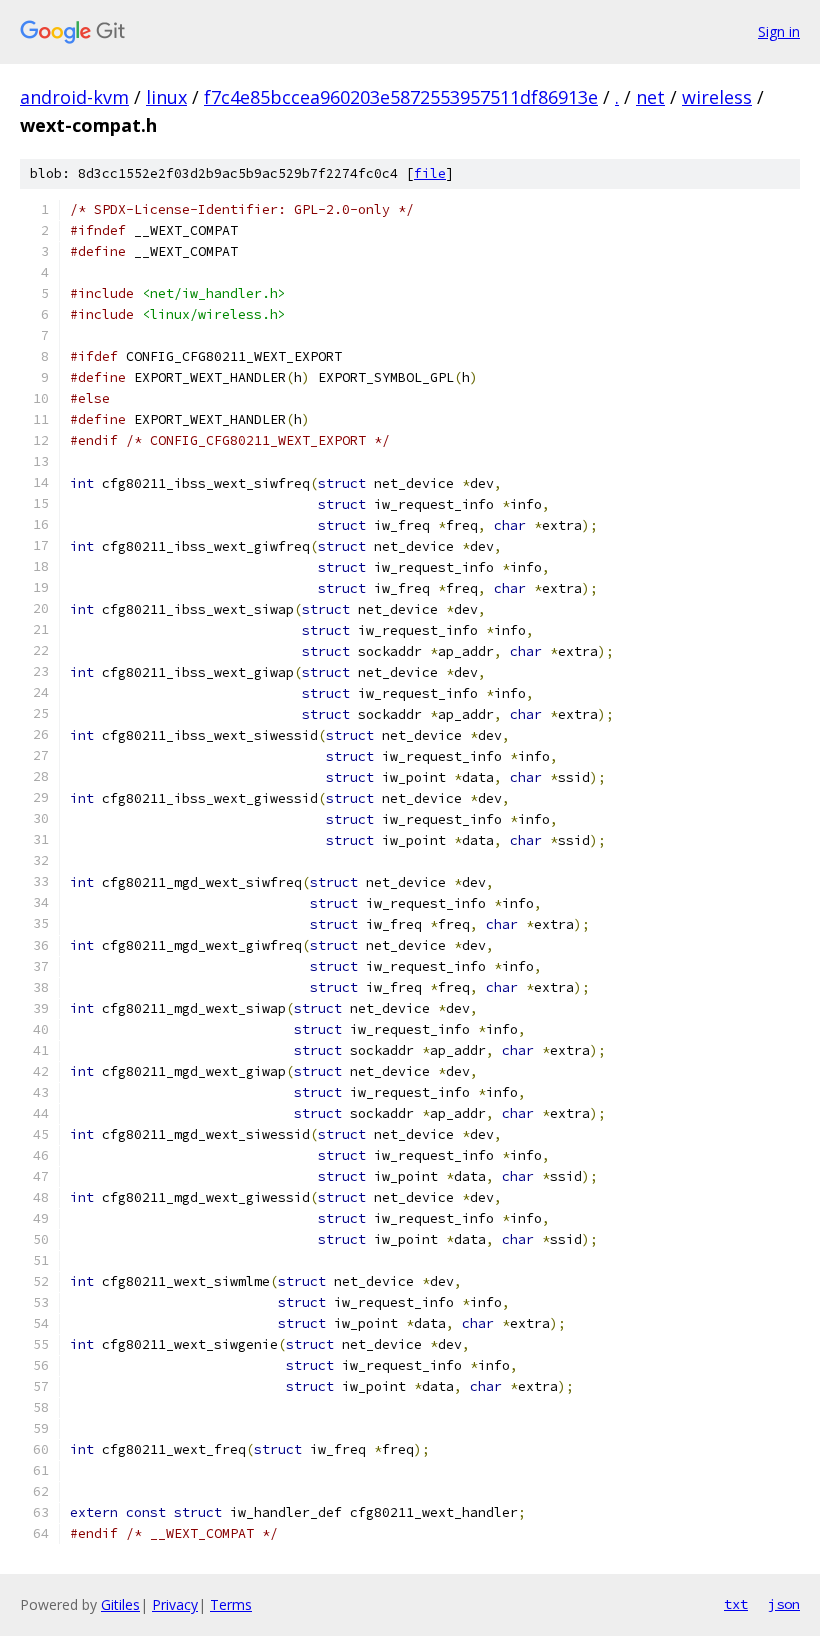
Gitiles (120, 1604)
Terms (231, 1604)
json (784, 1604)
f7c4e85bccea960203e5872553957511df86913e (401, 97)
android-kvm (74, 97)
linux (166, 97)
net (650, 97)
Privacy (175, 1604)
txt (736, 1604)
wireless (717, 97)
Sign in (779, 31)
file (430, 173)
